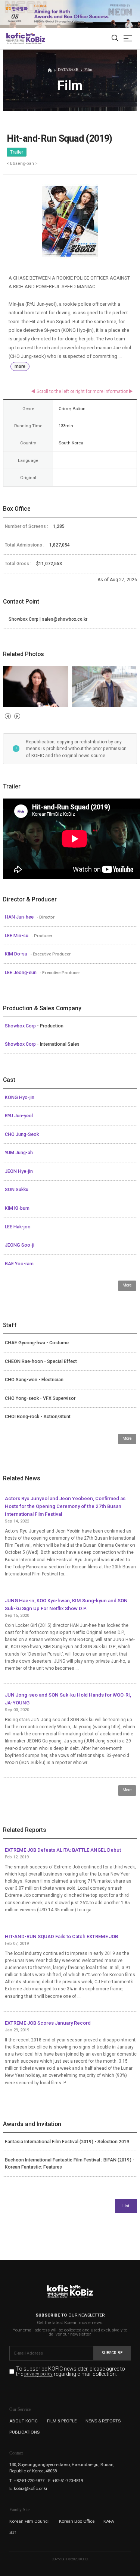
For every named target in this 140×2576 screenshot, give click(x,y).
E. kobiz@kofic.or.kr (28, 2488)
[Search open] (115, 39)
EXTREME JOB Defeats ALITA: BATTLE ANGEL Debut (63, 1850)
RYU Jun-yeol (19, 1116)
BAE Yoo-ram (19, 1264)
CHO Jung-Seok (22, 1134)
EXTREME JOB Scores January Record (48, 2023)
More (127, 1285)
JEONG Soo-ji (20, 1245)
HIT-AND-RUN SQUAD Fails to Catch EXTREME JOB (61, 1936)
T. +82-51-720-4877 (27, 2481)
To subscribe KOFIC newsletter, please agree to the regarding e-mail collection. (71, 2372)
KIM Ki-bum (17, 1208)
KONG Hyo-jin (20, 1098)
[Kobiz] (35, 38)
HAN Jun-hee (20, 917)
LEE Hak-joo (18, 1227)
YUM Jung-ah (19, 1153)
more (20, 366)
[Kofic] (16, 38)
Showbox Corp (21, 1026)
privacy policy (38, 2374)
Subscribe (112, 2353)
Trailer (17, 152)
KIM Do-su (17, 954)
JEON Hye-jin (19, 1171)
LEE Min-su (17, 936)
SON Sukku (17, 1190)
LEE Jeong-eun (21, 973)
